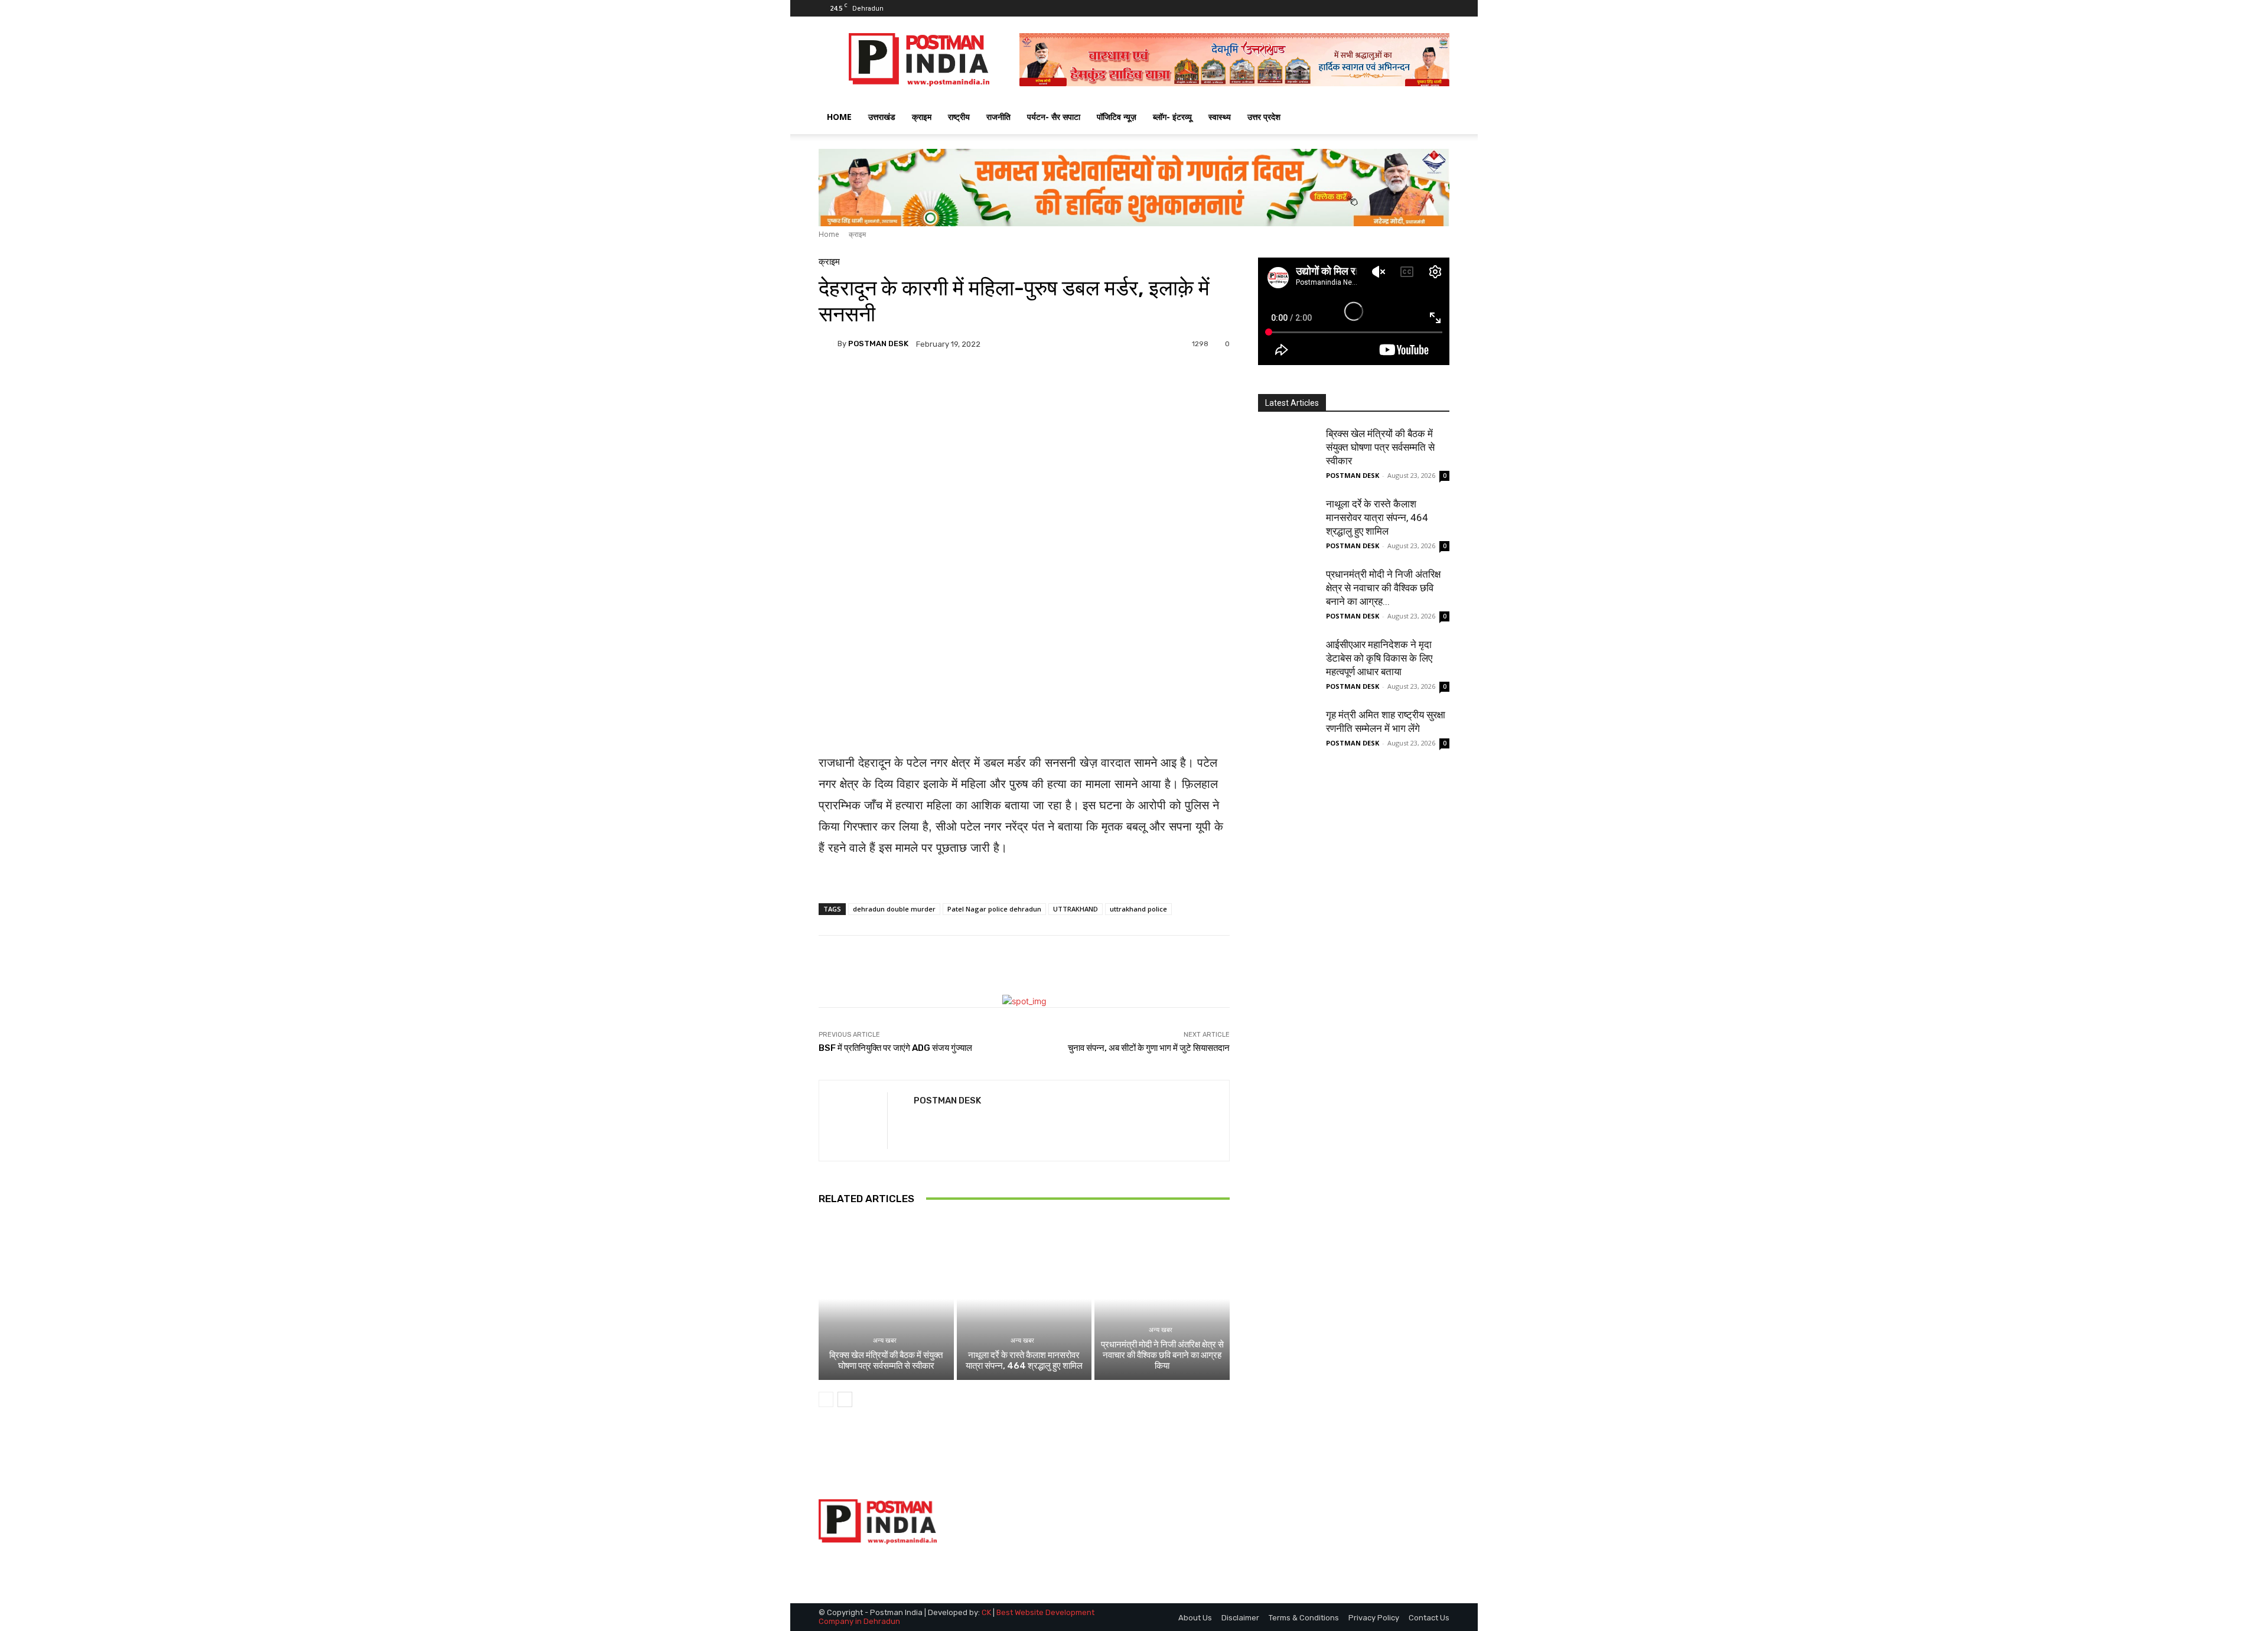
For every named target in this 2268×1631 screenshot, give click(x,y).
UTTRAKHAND (1076, 909)
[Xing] (918, 1122)
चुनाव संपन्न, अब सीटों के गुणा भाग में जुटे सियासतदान (1149, 1048)
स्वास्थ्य (1220, 117)
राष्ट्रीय (959, 117)
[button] (1435, 118)
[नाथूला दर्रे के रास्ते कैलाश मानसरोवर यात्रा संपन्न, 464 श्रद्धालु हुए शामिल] (1024, 1299)
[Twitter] (1421, 8)
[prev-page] (826, 1399)
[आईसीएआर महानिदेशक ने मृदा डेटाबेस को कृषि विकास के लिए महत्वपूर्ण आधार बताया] (1288, 668)
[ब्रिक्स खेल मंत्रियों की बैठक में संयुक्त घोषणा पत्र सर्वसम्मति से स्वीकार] (886, 1299)
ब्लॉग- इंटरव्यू (1172, 117)
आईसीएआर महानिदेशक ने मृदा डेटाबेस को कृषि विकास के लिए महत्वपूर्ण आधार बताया (1379, 658)
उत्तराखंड (882, 117)
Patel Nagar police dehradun (994, 909)
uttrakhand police (1138, 909)
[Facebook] (1402, 8)
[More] (1126, 385)
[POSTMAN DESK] (828, 344)
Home (829, 234)
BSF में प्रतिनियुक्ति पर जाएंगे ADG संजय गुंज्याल (895, 1048)
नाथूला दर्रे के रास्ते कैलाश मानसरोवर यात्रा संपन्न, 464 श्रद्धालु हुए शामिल (1024, 1360)
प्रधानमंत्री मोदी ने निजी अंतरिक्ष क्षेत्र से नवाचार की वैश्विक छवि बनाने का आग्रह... (1383, 588)
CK (986, 1612)
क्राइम (922, 117)
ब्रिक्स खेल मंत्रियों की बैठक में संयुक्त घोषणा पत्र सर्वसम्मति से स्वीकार (886, 1360)
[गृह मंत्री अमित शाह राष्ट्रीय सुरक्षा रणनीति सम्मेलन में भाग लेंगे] (1288, 738)
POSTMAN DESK (878, 344)
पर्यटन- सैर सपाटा (1054, 117)
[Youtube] (1441, 8)
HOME (839, 117)
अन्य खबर (885, 1341)
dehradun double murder (894, 909)
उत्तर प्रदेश (1264, 117)
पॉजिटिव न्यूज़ (1117, 117)
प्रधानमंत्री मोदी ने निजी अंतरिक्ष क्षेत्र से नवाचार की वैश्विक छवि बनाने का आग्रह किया (1162, 1355)
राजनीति (998, 117)
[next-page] (845, 1399)
